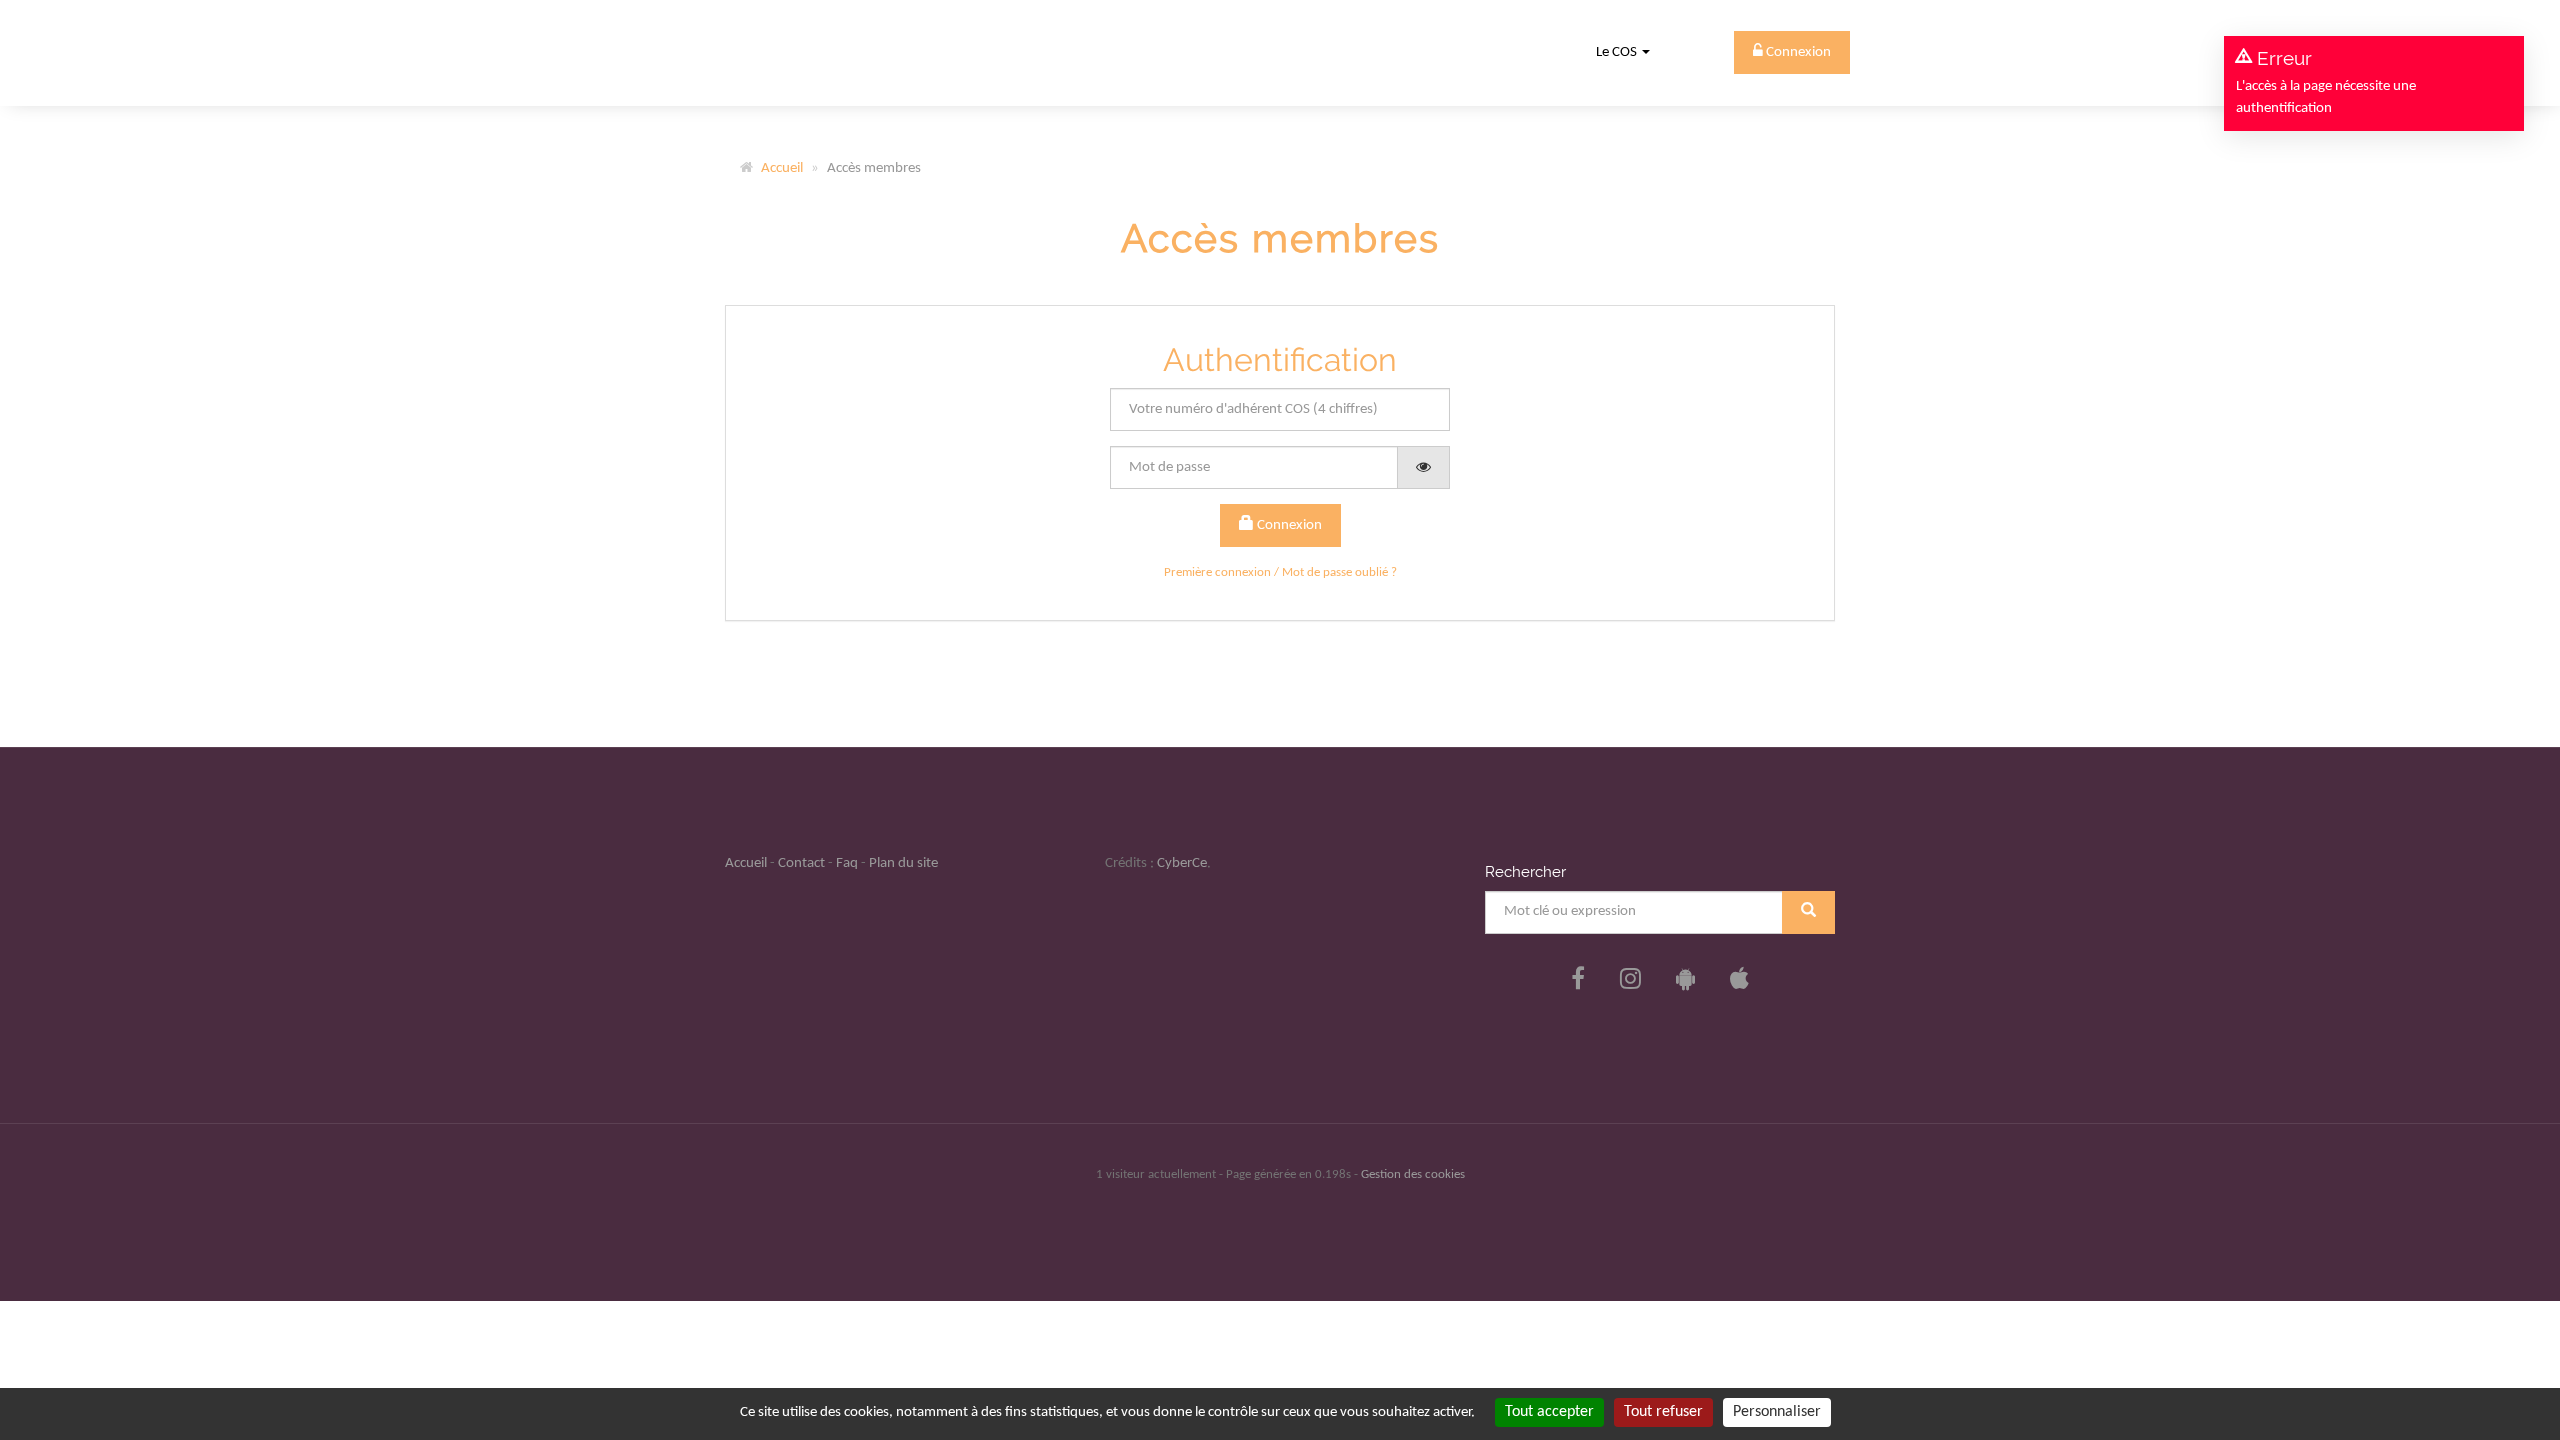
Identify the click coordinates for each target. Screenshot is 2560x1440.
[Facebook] (1578, 981)
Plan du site (903, 863)
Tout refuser (1663, 1412)
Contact (801, 863)
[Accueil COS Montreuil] (792, 52)
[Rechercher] (1808, 912)
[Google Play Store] (1685, 981)
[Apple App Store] (1739, 981)
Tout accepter (1549, 1412)
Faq (847, 863)
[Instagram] (1630, 981)
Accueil (782, 168)
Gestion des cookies (1413, 1174)
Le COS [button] (1618, 52)
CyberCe (1182, 863)
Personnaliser (1777, 1412)
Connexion (1288, 525)
